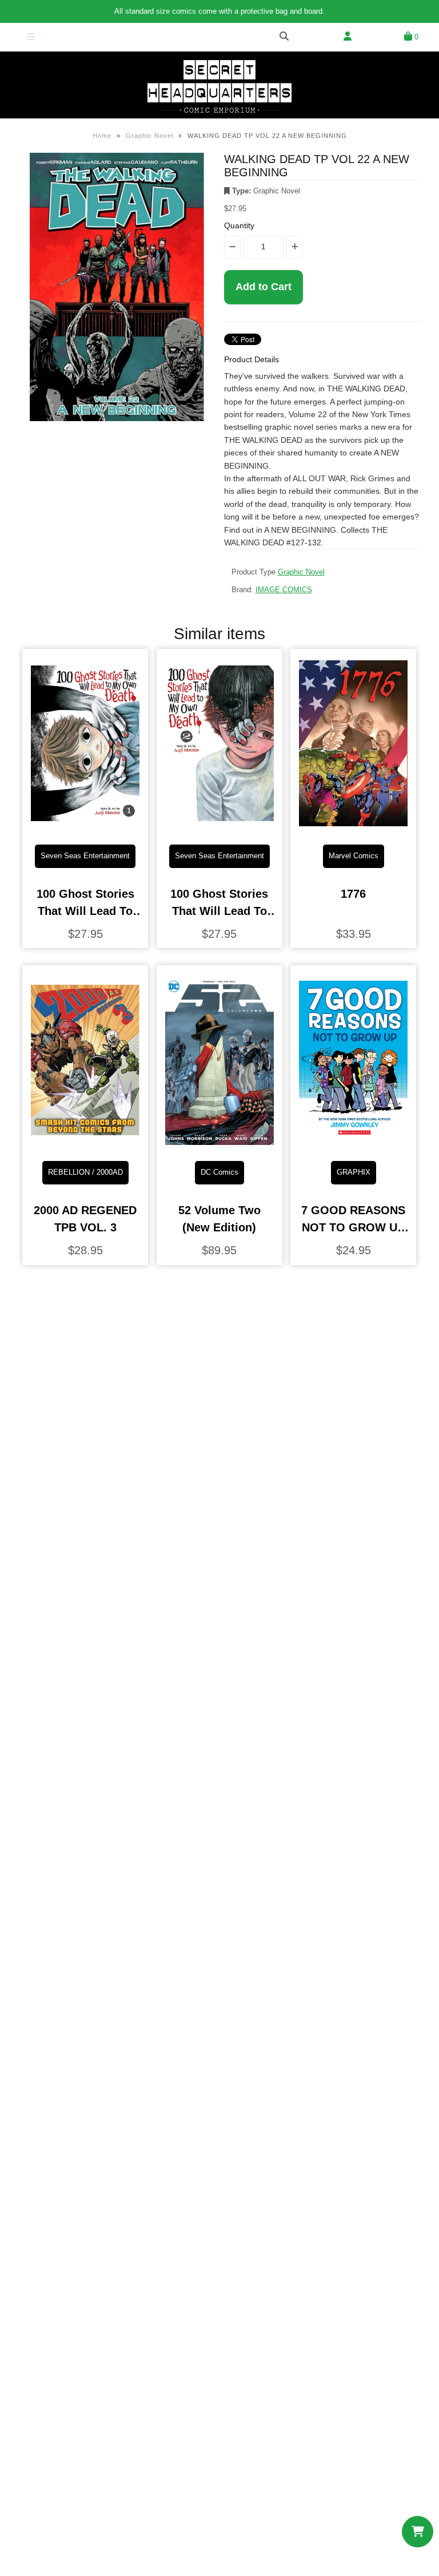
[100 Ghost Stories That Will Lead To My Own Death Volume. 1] (85, 827)
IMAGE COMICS (284, 590)
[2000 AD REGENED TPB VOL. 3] (85, 1143)
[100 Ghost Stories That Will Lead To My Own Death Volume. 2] (219, 827)
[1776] (353, 827)
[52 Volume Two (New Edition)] (219, 1143)
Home (102, 136)
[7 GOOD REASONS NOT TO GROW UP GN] (353, 1143)
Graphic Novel (149, 136)
